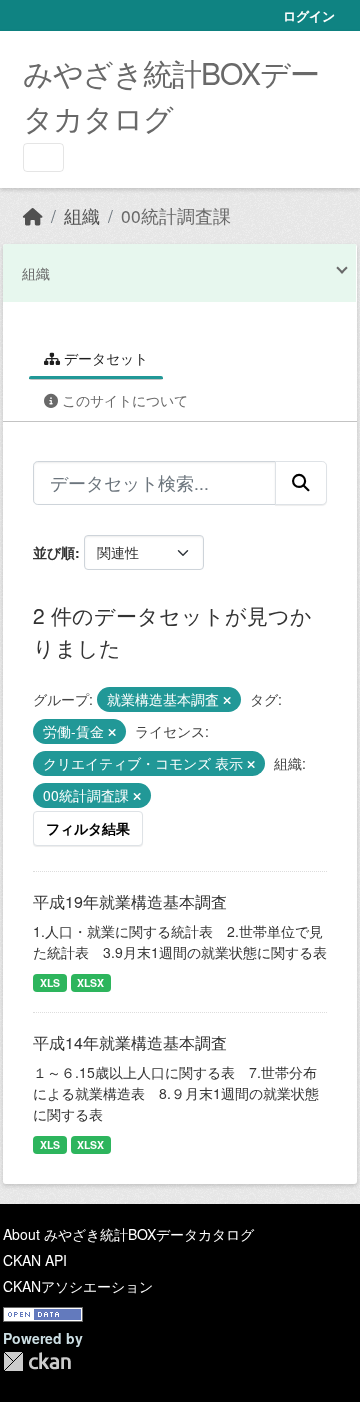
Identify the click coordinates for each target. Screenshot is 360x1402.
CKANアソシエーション (78, 1286)
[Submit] (301, 483)
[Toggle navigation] (43, 157)
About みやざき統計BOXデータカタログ (128, 1234)
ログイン (309, 15)
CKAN (37, 1361)
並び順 (54, 552)
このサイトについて (123, 400)
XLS (50, 982)
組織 (82, 215)
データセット (104, 358)
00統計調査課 (176, 215)
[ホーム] (33, 215)
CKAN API (35, 1260)
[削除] (227, 700)
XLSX (90, 982)
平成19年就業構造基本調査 (130, 901)
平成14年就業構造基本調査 (130, 1042)
